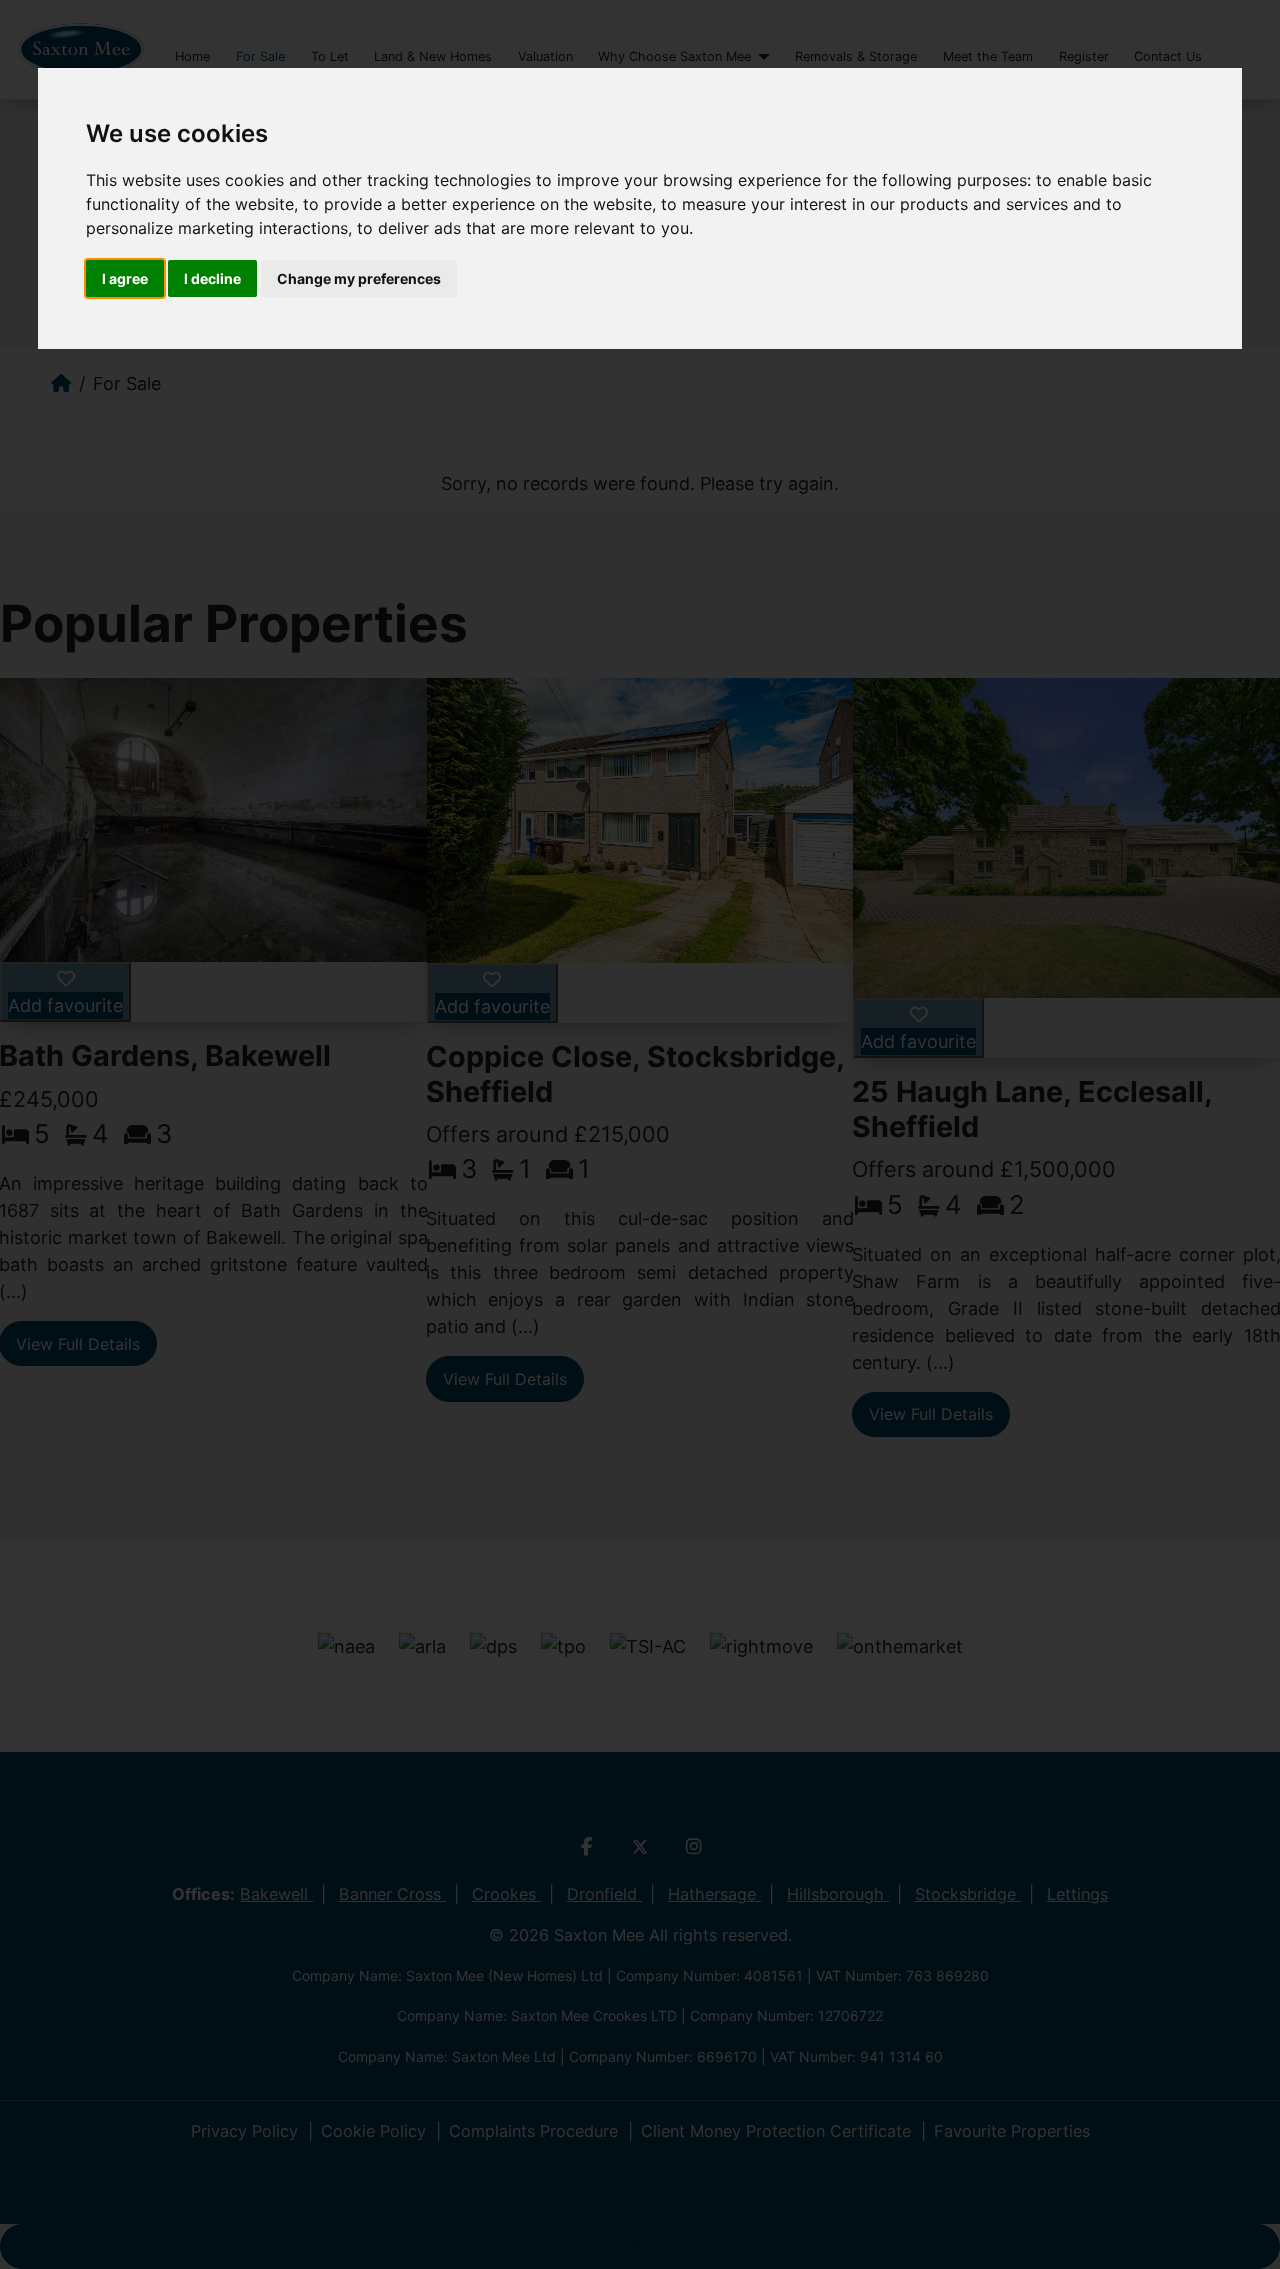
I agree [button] (125, 278)
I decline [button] (212, 278)
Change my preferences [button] (359, 278)
